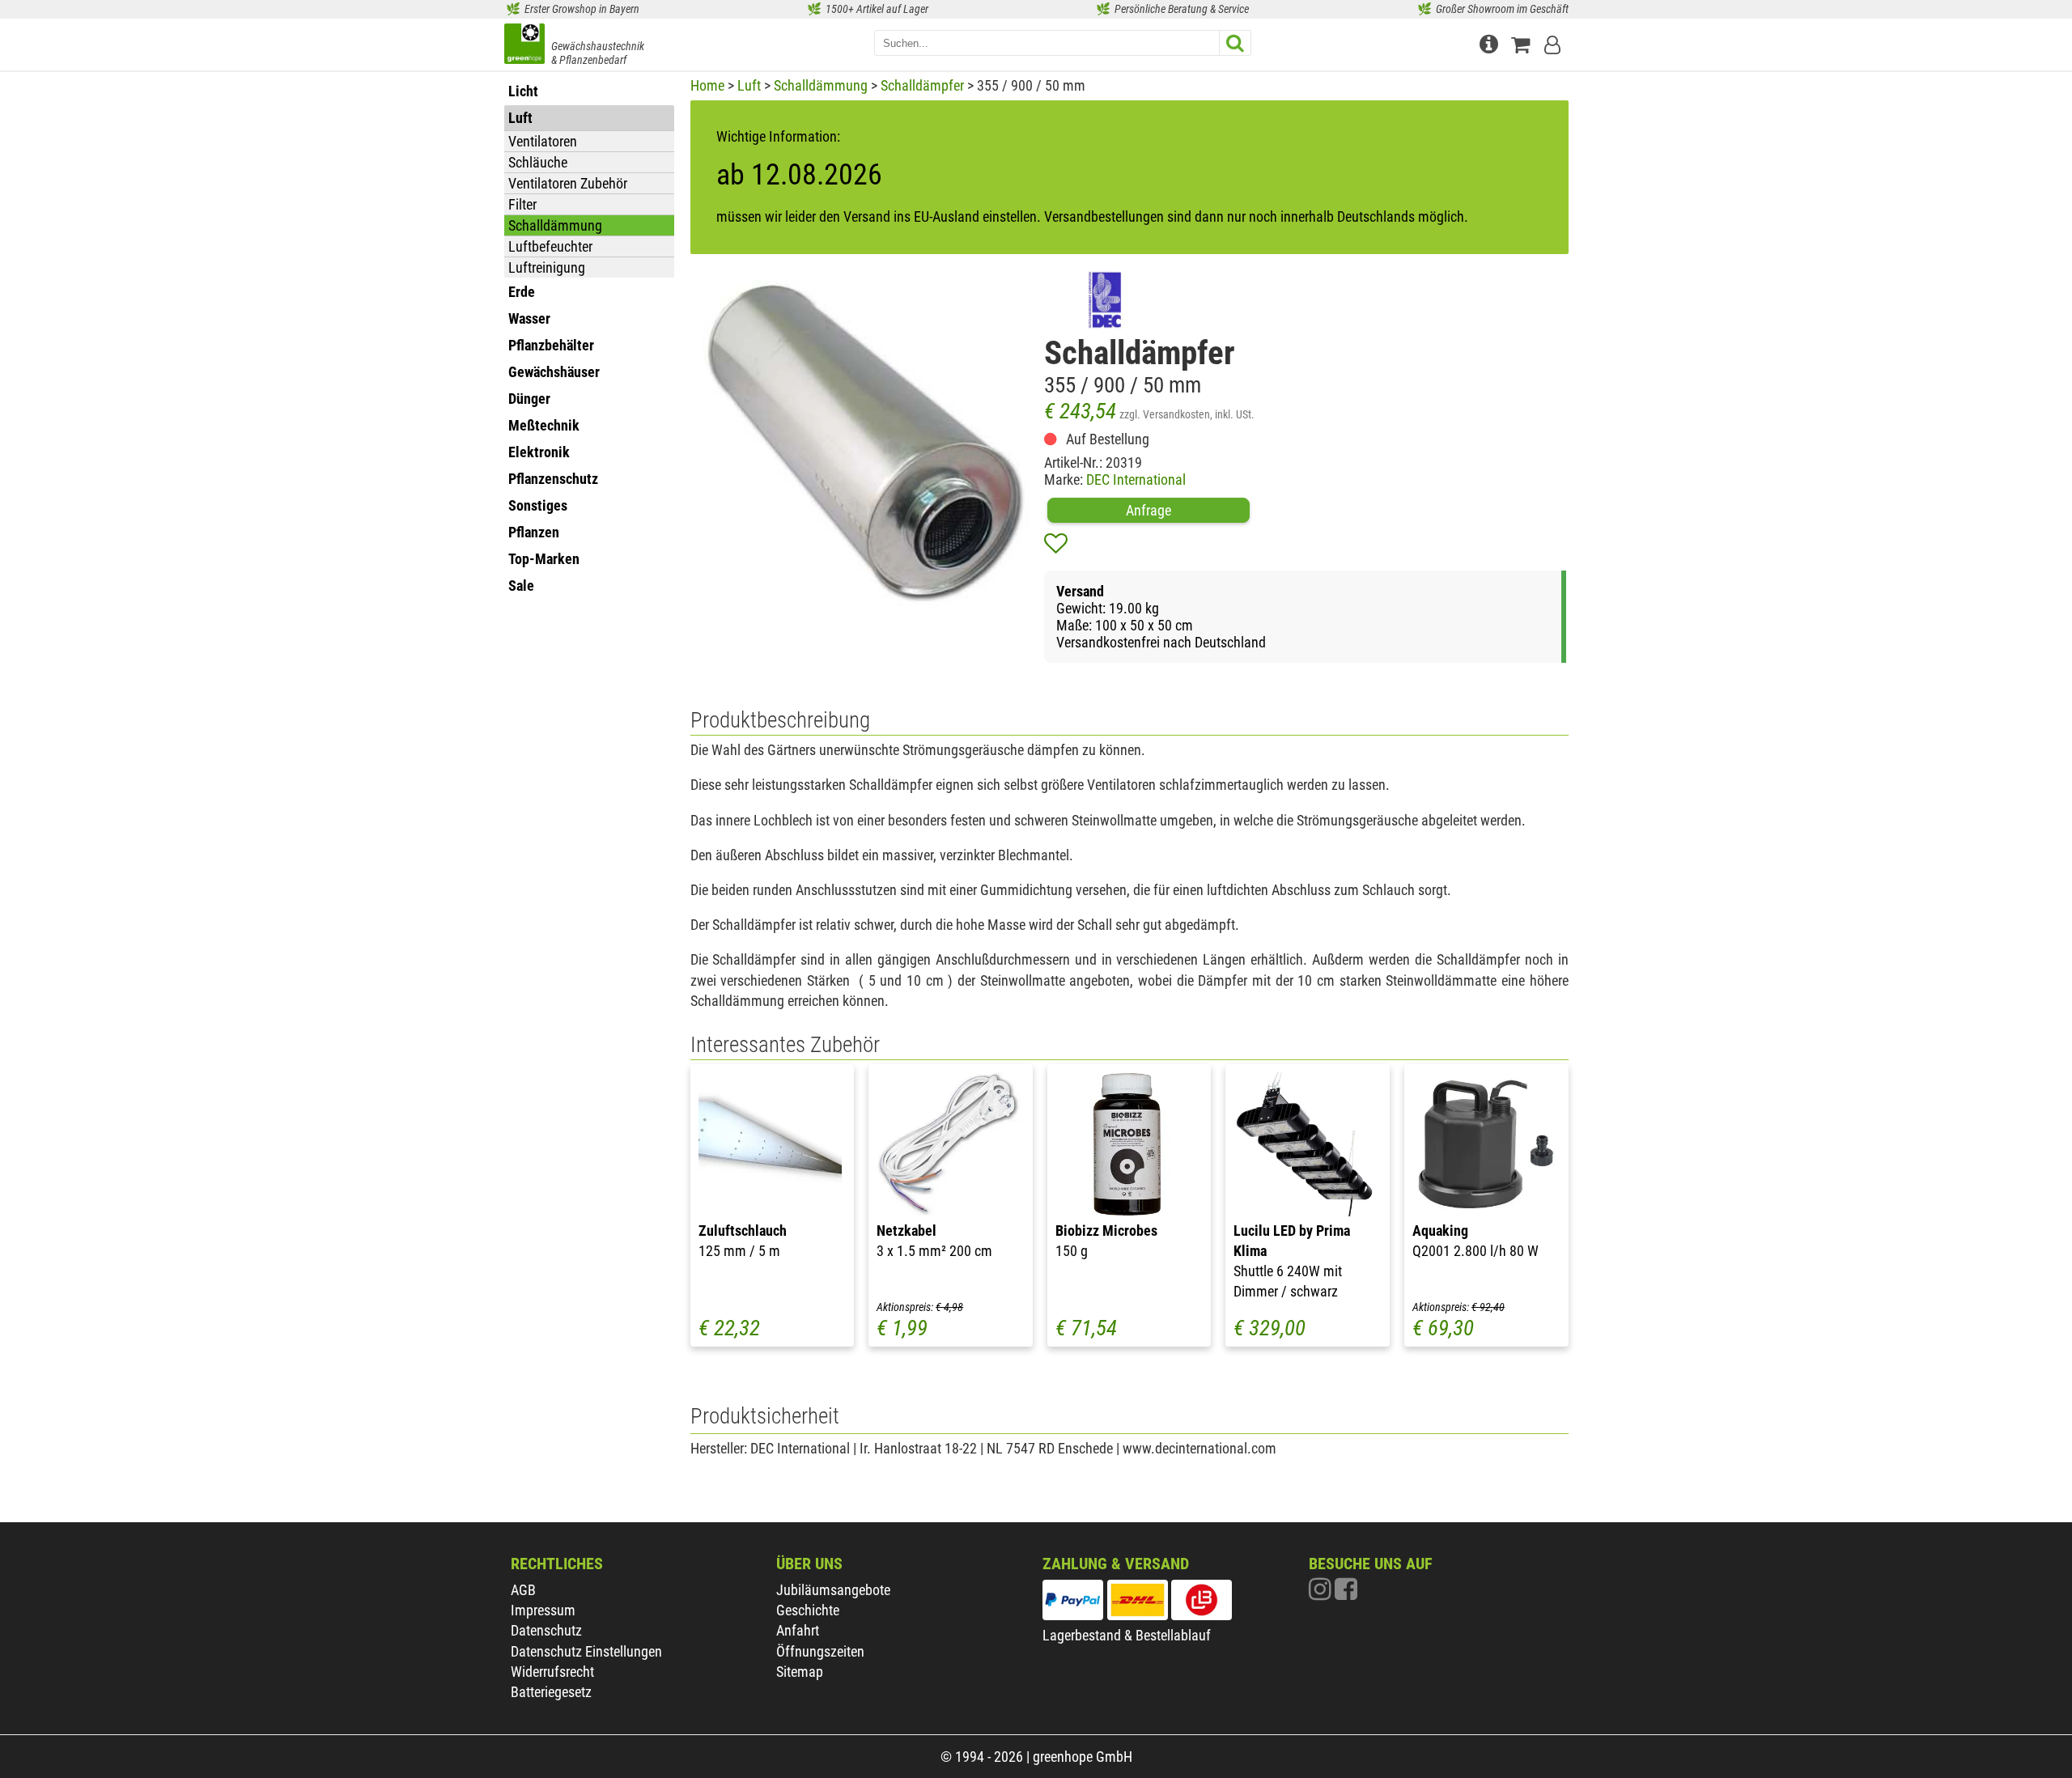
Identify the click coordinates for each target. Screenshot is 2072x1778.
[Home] (524, 45)
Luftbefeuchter (550, 246)
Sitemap (800, 1672)
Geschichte (808, 1610)
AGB (523, 1590)
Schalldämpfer (922, 85)
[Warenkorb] (1524, 42)
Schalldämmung (555, 225)
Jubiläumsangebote (833, 1590)
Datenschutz (546, 1630)
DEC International (1136, 480)
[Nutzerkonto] (1554, 42)
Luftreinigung (547, 267)
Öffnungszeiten (820, 1651)
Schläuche (538, 162)
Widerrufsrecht (552, 1672)
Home (707, 85)
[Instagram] (1322, 1593)
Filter (522, 204)
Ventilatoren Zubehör (568, 183)
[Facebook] (1346, 1593)
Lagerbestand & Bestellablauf (1127, 1635)
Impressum (543, 1610)
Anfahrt (798, 1630)
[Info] (1491, 42)
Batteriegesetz (551, 1692)
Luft (749, 85)
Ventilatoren (543, 141)
